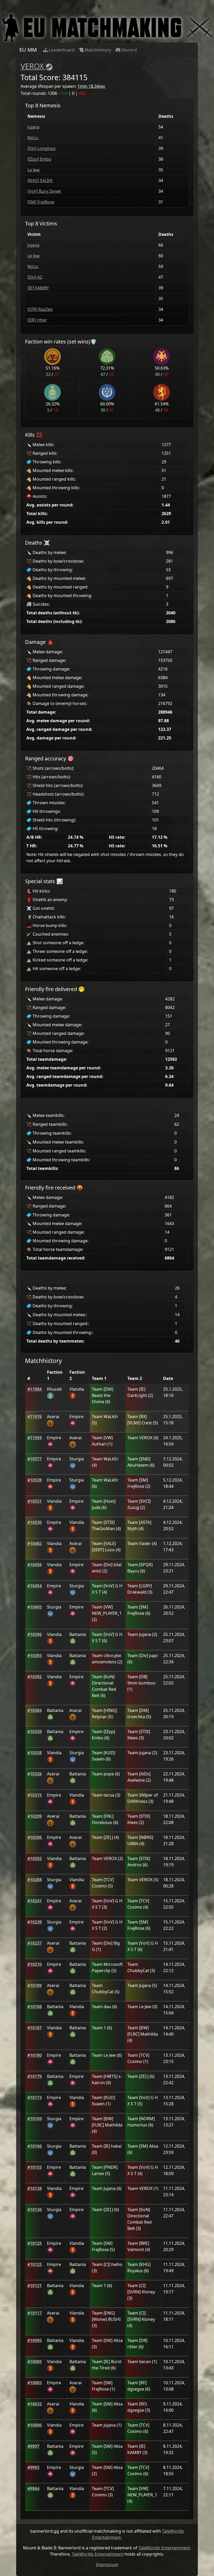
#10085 (35, 2362)
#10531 (35, 1501)
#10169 (35, 2119)
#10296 (35, 1837)
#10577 (35, 1459)
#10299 (35, 1816)
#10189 (35, 1985)
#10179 (35, 2076)
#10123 (35, 2264)
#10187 (35, 2028)
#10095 (35, 2340)
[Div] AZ (35, 277)
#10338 (35, 1753)
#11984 (35, 1389)
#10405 (35, 1607)
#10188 (35, 2007)
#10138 (35, 2188)
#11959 (35, 1438)
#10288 (35, 1880)
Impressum (107, 2565)
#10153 (35, 2167)
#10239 (35, 1922)
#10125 (35, 2243)
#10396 (35, 1634)
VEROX (32, 66)
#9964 (33, 2488)
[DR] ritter (37, 320)
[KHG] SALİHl (40, 180)
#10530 (35, 1522)
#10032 (35, 2404)
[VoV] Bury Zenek (44, 191)
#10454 (35, 1586)
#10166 (35, 2146)
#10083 (35, 2383)
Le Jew (34, 170)
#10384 (35, 1710)
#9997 (33, 2446)
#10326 (35, 1774)
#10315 (35, 1795)
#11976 (35, 1417)
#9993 (33, 2467)
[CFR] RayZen (40, 309)
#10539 (35, 1480)
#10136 (35, 2210)
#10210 (35, 1964)
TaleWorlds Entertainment (164, 2548)
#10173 (35, 2097)
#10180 (35, 2055)
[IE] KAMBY (38, 288)
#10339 (35, 1732)
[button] (35, 1389)
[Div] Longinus (41, 148)
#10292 (35, 1858)
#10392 (35, 1677)
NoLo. (33, 138)
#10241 (35, 1901)
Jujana (33, 127)
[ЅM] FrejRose (41, 202)
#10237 (35, 1943)
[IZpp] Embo (39, 159)
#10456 (35, 1565)
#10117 (35, 2313)
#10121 (35, 2286)
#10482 (35, 1543)
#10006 (35, 2425)
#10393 (35, 1656)
